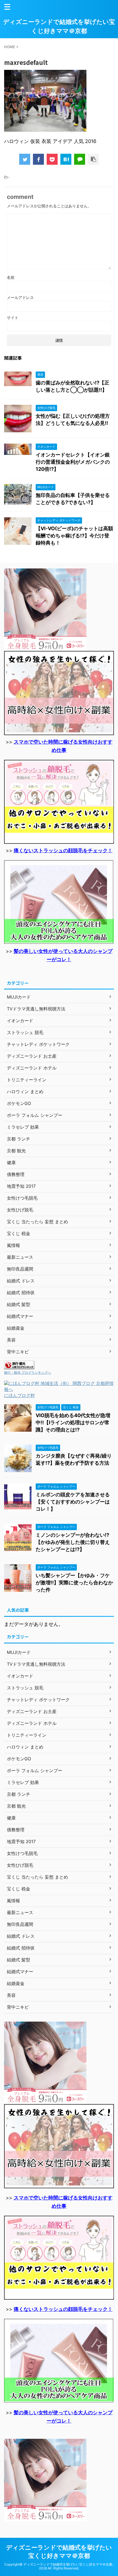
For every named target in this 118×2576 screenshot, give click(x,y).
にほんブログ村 (19, 1395)
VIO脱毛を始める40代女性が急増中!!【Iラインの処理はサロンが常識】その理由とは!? (73, 1422)
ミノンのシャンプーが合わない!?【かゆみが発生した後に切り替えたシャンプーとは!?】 (73, 1542)
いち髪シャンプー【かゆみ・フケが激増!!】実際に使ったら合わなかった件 (74, 1583)
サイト (13, 317)
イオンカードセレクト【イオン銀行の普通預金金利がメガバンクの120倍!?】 (73, 462)
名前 (11, 277)
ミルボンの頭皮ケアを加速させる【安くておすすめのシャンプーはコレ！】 (73, 1502)
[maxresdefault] (66, 159)
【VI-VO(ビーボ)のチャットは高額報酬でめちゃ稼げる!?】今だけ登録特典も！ (74, 536)
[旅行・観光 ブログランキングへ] (19, 1367)
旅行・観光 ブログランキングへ (28, 1372)
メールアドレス (20, 297)
